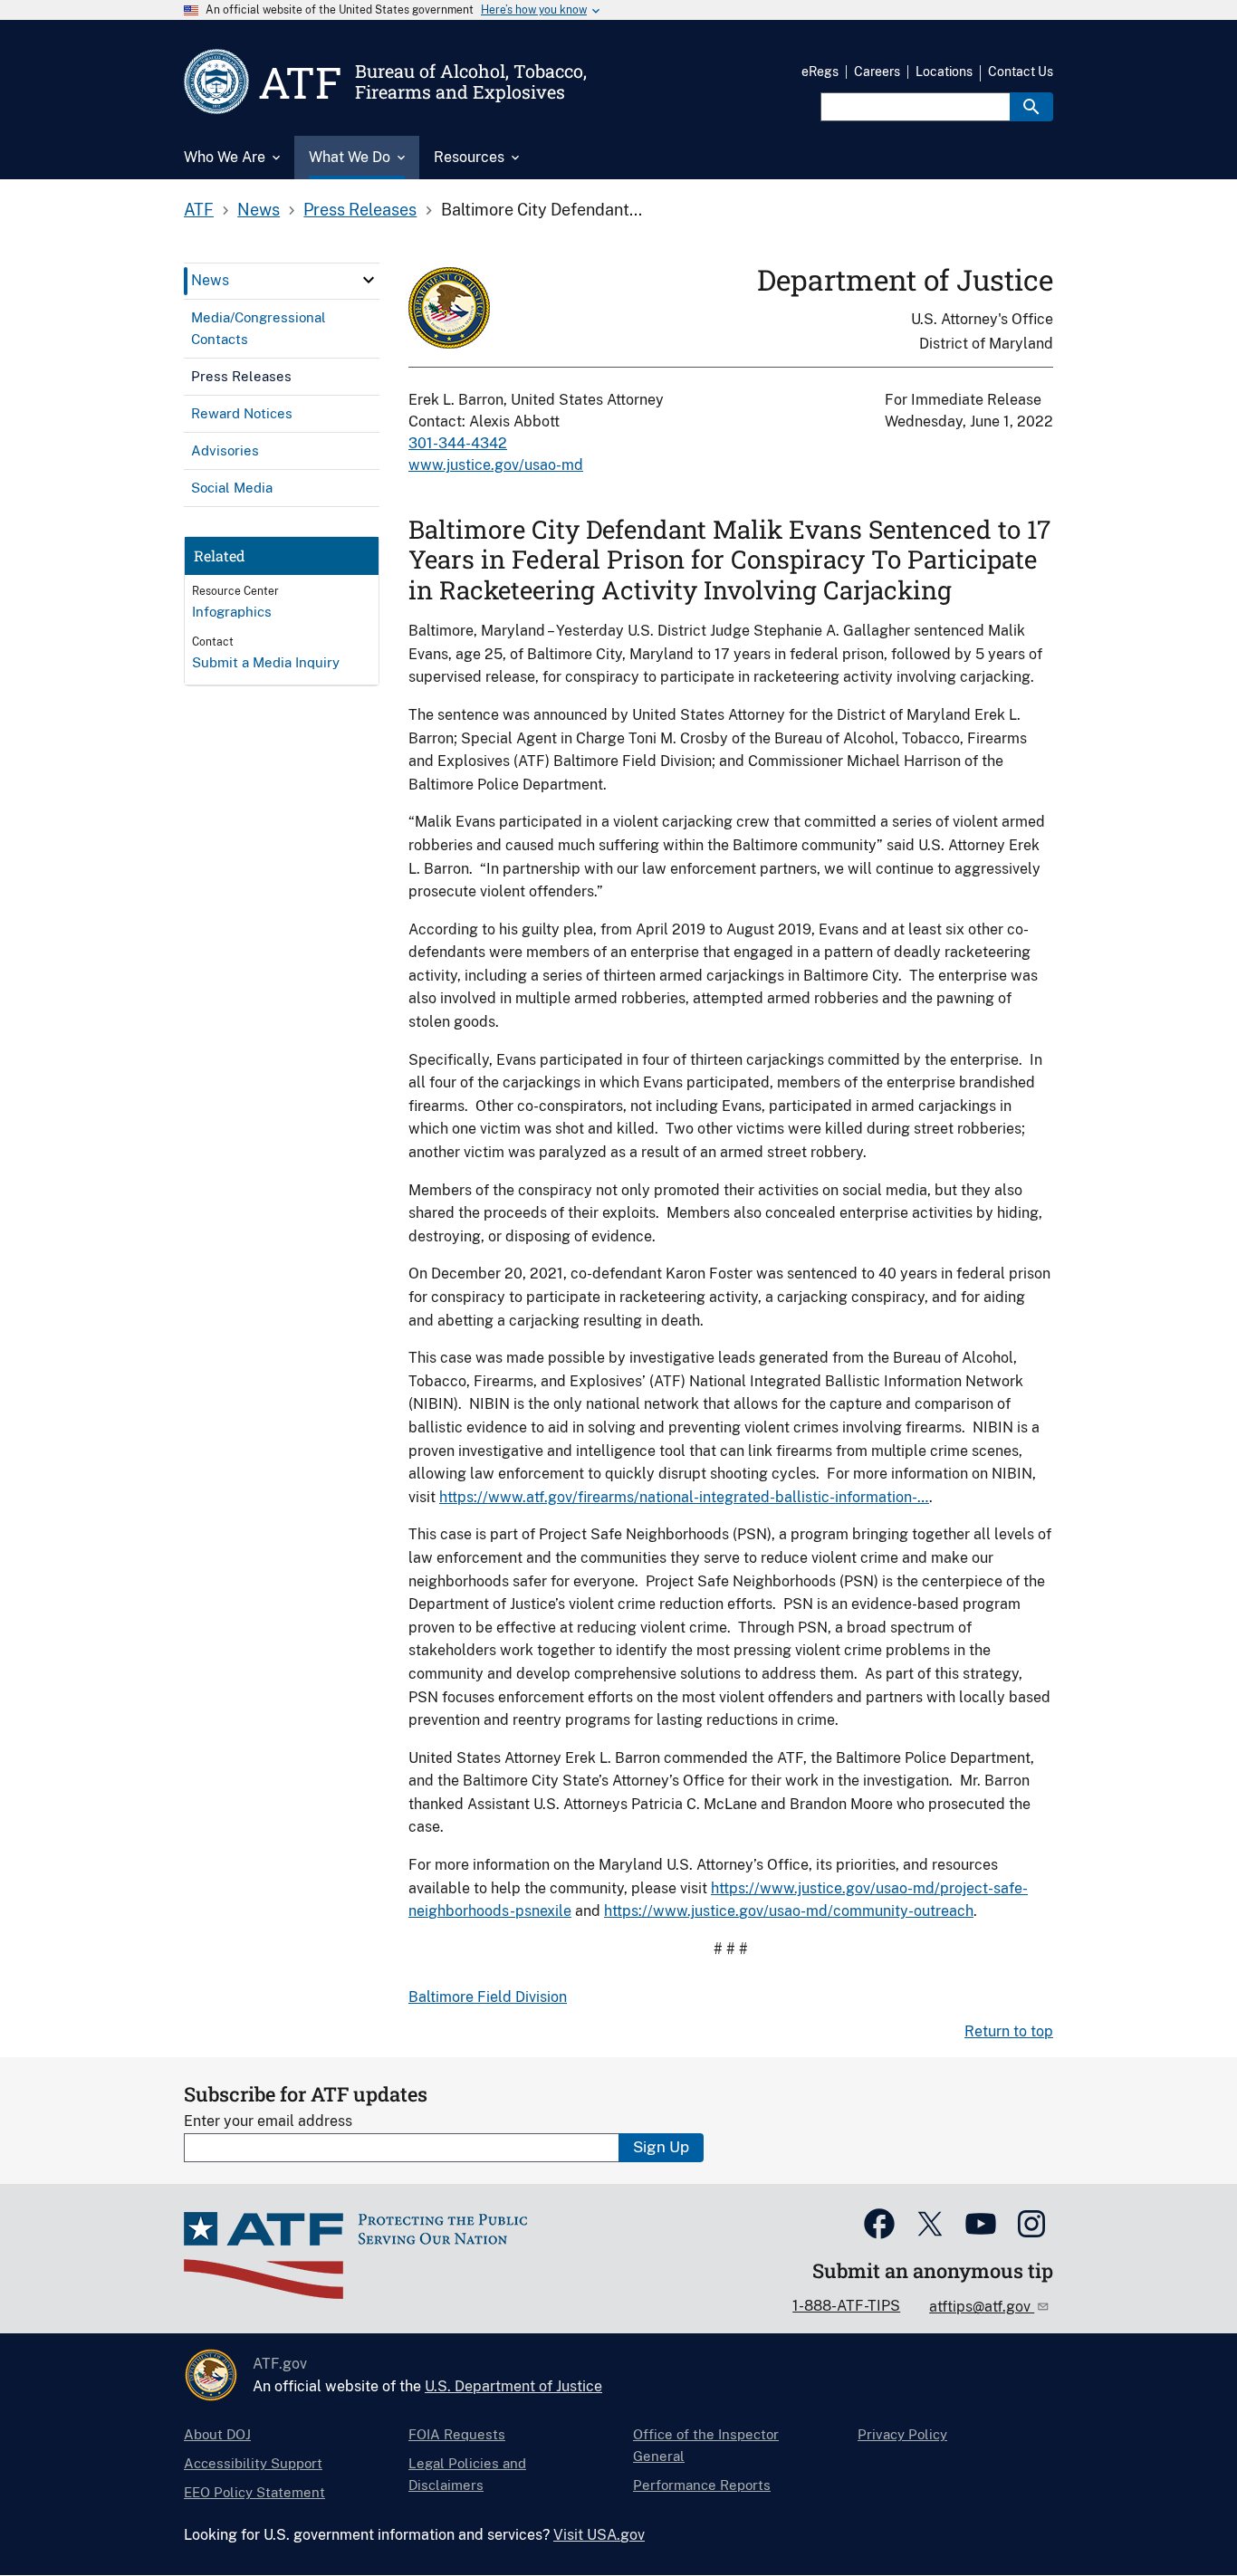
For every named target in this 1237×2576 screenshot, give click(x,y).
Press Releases (360, 210)
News (259, 210)
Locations (944, 72)
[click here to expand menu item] (369, 280)
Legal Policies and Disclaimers (467, 2474)
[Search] (1031, 107)
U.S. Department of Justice (513, 2386)
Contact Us (1021, 72)
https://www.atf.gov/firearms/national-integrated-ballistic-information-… (684, 1497)
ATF (199, 210)
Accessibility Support (253, 2463)
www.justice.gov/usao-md (496, 465)
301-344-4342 (458, 443)
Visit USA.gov (599, 2535)
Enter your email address (268, 2121)
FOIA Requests (457, 2434)
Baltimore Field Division (488, 1997)
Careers (877, 72)
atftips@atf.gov (982, 2307)
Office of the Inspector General (706, 2445)
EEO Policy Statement (254, 2492)
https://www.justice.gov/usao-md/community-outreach (789, 1911)
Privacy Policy (902, 2434)
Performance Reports (702, 2485)
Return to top (1009, 2031)
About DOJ (217, 2434)
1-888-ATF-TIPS (846, 2306)
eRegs (820, 72)
